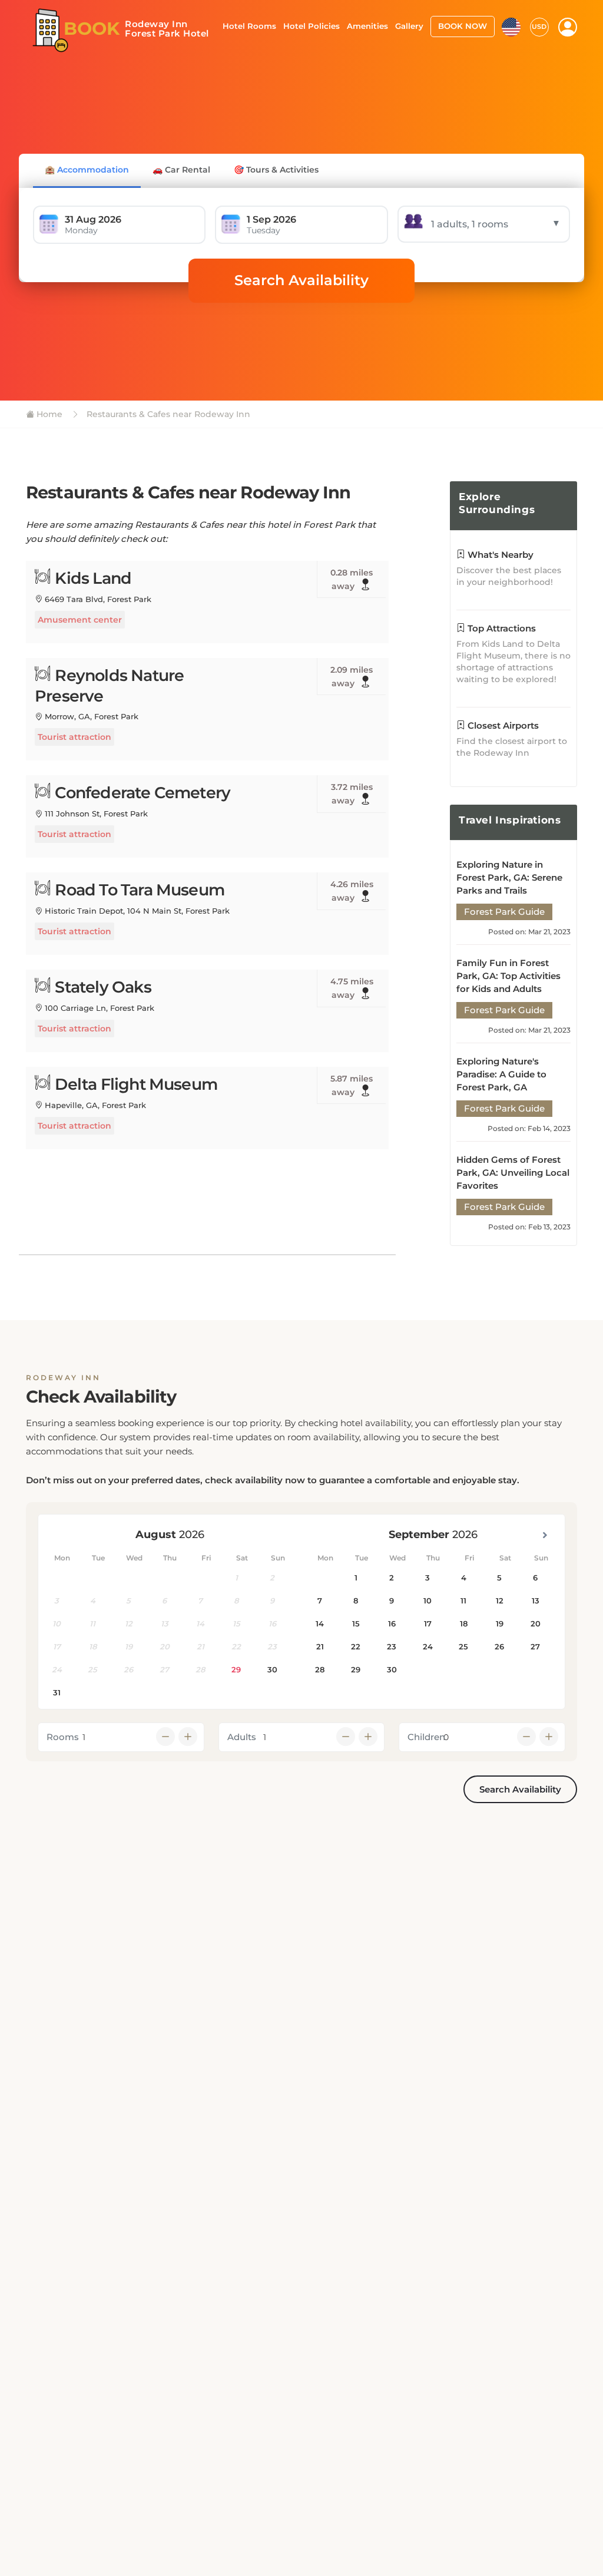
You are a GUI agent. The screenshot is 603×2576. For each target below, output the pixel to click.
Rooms (63, 1737)
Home (48, 414)
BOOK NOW (463, 26)
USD (539, 27)
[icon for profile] (568, 27)
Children (426, 1737)
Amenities (367, 26)
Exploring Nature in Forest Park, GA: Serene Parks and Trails (509, 877)
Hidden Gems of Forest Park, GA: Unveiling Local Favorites (513, 1173)
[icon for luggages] (511, 26)
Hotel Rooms (249, 26)
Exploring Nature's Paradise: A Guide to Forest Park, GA (501, 1074)
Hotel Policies (312, 26)
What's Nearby (499, 555)
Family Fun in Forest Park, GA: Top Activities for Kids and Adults (508, 976)
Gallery (409, 26)
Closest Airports (502, 725)
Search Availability (301, 280)
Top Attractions (501, 628)
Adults (242, 1737)
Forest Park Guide (504, 912)
